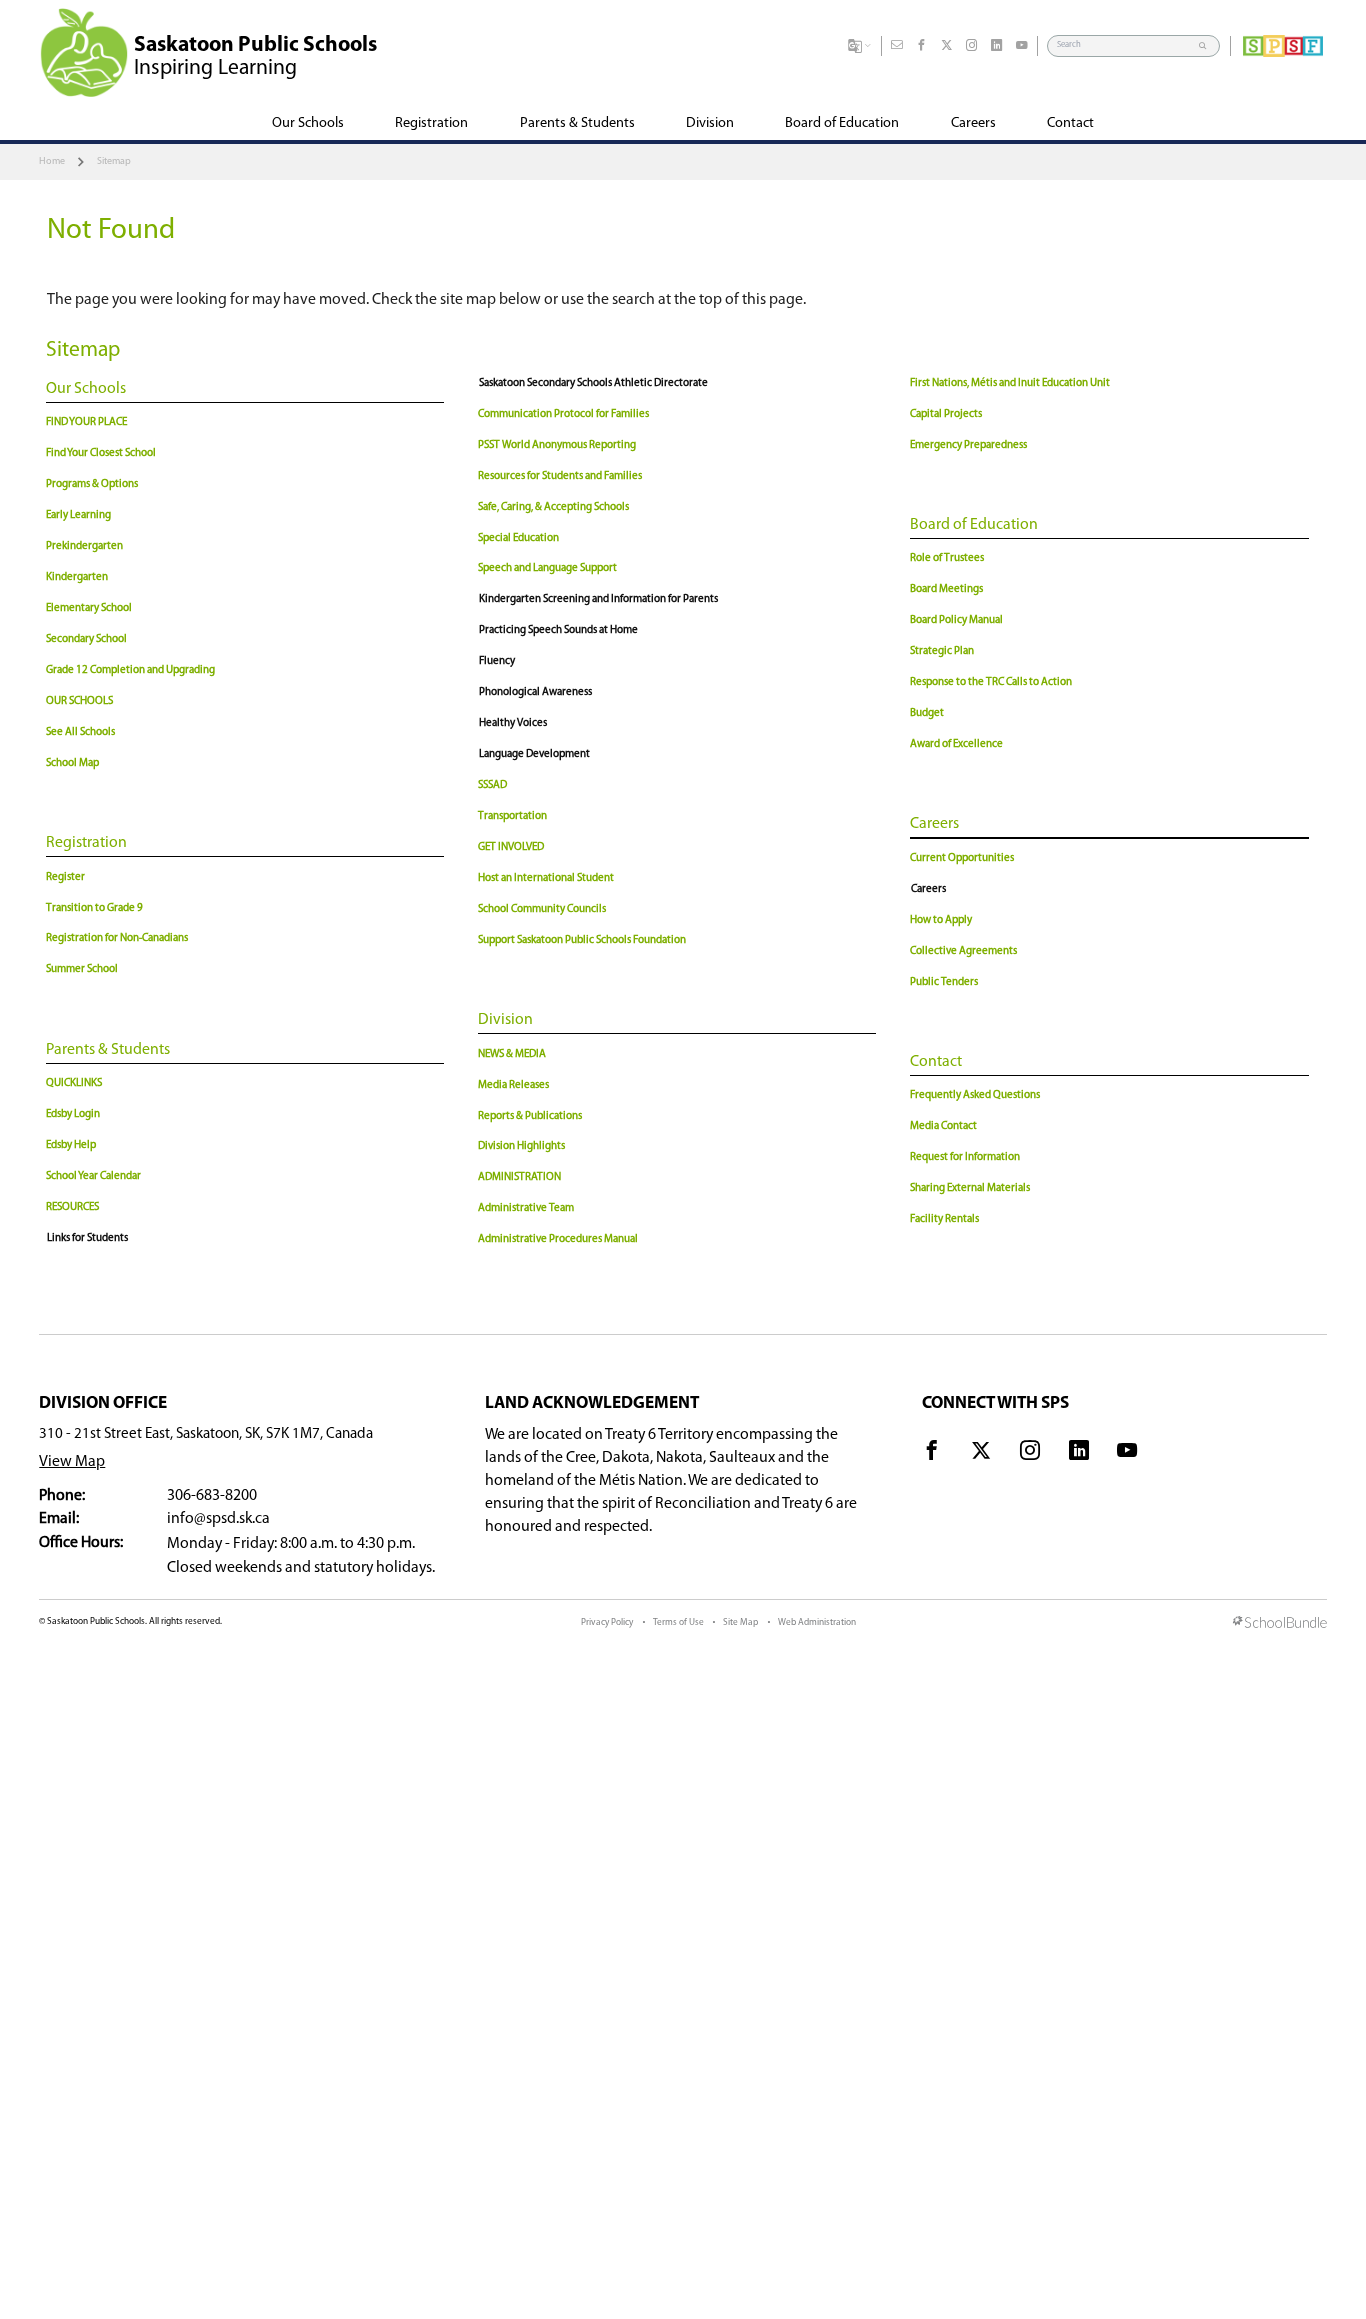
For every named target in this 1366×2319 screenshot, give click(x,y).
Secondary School (86, 639)
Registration (86, 843)
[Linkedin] (997, 46)
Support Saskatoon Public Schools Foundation (582, 940)
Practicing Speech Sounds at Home (558, 630)
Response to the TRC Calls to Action (991, 682)
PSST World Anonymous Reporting (557, 445)
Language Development (534, 754)
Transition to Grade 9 (94, 908)
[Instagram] (972, 46)
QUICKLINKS (74, 1083)
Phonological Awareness (535, 692)
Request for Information (965, 1157)
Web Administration (817, 1622)
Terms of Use (678, 1622)
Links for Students (87, 1238)
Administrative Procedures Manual (558, 1239)
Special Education (518, 538)
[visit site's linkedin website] (1079, 1454)
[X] (947, 46)
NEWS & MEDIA (512, 1054)
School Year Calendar (93, 1176)
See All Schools (80, 732)
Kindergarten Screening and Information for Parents (598, 599)
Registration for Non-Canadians (117, 938)
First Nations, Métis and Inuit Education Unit (1010, 383)
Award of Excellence (956, 744)
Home (52, 161)
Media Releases (513, 1085)
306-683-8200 (212, 1496)
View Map (72, 1462)
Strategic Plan (942, 651)
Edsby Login (73, 1114)
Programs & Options (92, 484)
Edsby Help (71, 1145)
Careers (934, 824)
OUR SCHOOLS (79, 701)
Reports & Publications (530, 1116)
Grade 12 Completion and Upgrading (130, 670)
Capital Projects (946, 414)
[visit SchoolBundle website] (1280, 1624)
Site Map (740, 1622)
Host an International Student (546, 878)
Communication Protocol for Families (563, 414)
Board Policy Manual (956, 620)
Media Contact (943, 1126)
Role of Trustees (947, 558)
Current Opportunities (962, 858)
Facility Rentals (944, 1219)
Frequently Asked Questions (975, 1095)
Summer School (82, 969)
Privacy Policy (607, 1622)
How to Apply (941, 920)
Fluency (497, 661)
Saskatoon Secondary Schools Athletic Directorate (593, 383)
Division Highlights (521, 1146)
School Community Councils (542, 909)
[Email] (897, 46)
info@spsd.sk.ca (218, 1519)
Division (505, 1020)
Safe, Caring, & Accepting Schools (553, 507)
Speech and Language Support (547, 568)
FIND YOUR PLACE (86, 422)
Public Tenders (944, 982)
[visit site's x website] (981, 1454)
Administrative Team (526, 1208)
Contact (936, 1062)
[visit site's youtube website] (1127, 1454)
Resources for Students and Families (560, 476)
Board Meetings (946, 589)
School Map (72, 763)
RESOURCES (72, 1207)
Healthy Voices (513, 723)
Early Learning (78, 515)
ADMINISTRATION (519, 1177)
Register (65, 877)
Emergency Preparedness (968, 445)
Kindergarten (77, 577)
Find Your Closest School (101, 453)
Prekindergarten (84, 546)
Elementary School (89, 608)
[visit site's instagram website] (1030, 1454)
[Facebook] (922, 46)
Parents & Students (108, 1050)
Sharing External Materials (970, 1188)
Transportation (512, 816)
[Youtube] (1022, 46)
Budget (927, 713)
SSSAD (492, 785)
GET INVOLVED (511, 847)
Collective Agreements (963, 951)
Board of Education (974, 525)
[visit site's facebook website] (932, 1454)
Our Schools (86, 389)
